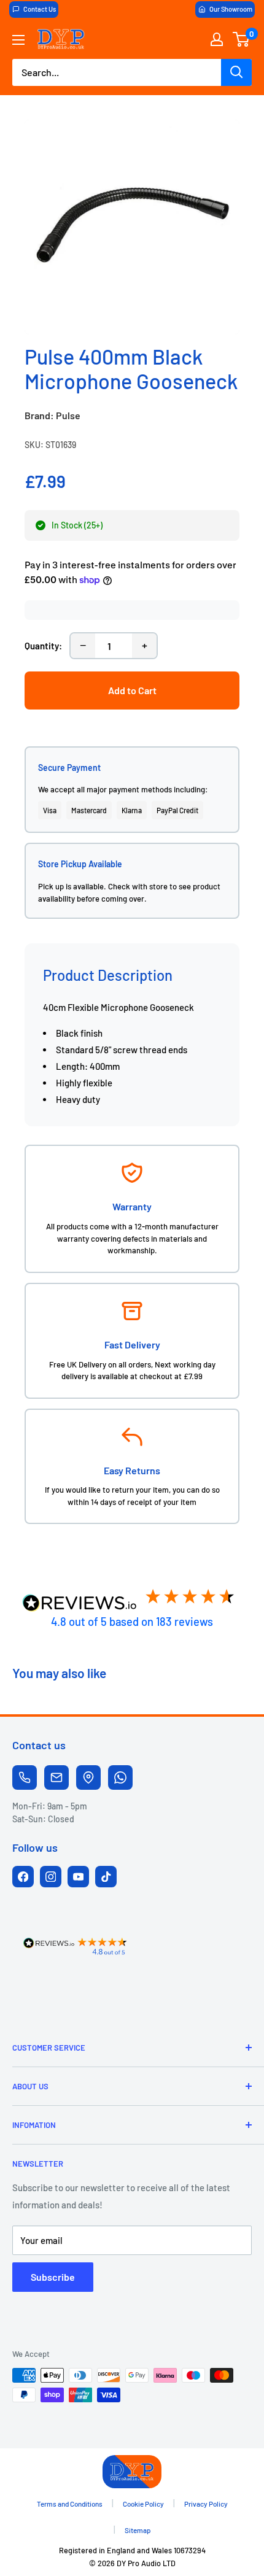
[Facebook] (23, 1877)
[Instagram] (51, 1877)
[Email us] (56, 1777)
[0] (242, 39)
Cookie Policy (143, 2504)
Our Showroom (231, 9)
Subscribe (53, 2277)
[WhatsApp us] (120, 1777)
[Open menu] (18, 40)
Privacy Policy (206, 2504)
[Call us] (25, 1777)
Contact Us (40, 9)
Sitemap (138, 2530)
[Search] (236, 72)
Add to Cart (132, 690)
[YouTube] (78, 1877)
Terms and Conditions (70, 2504)
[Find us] (88, 1777)
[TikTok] (106, 1877)
